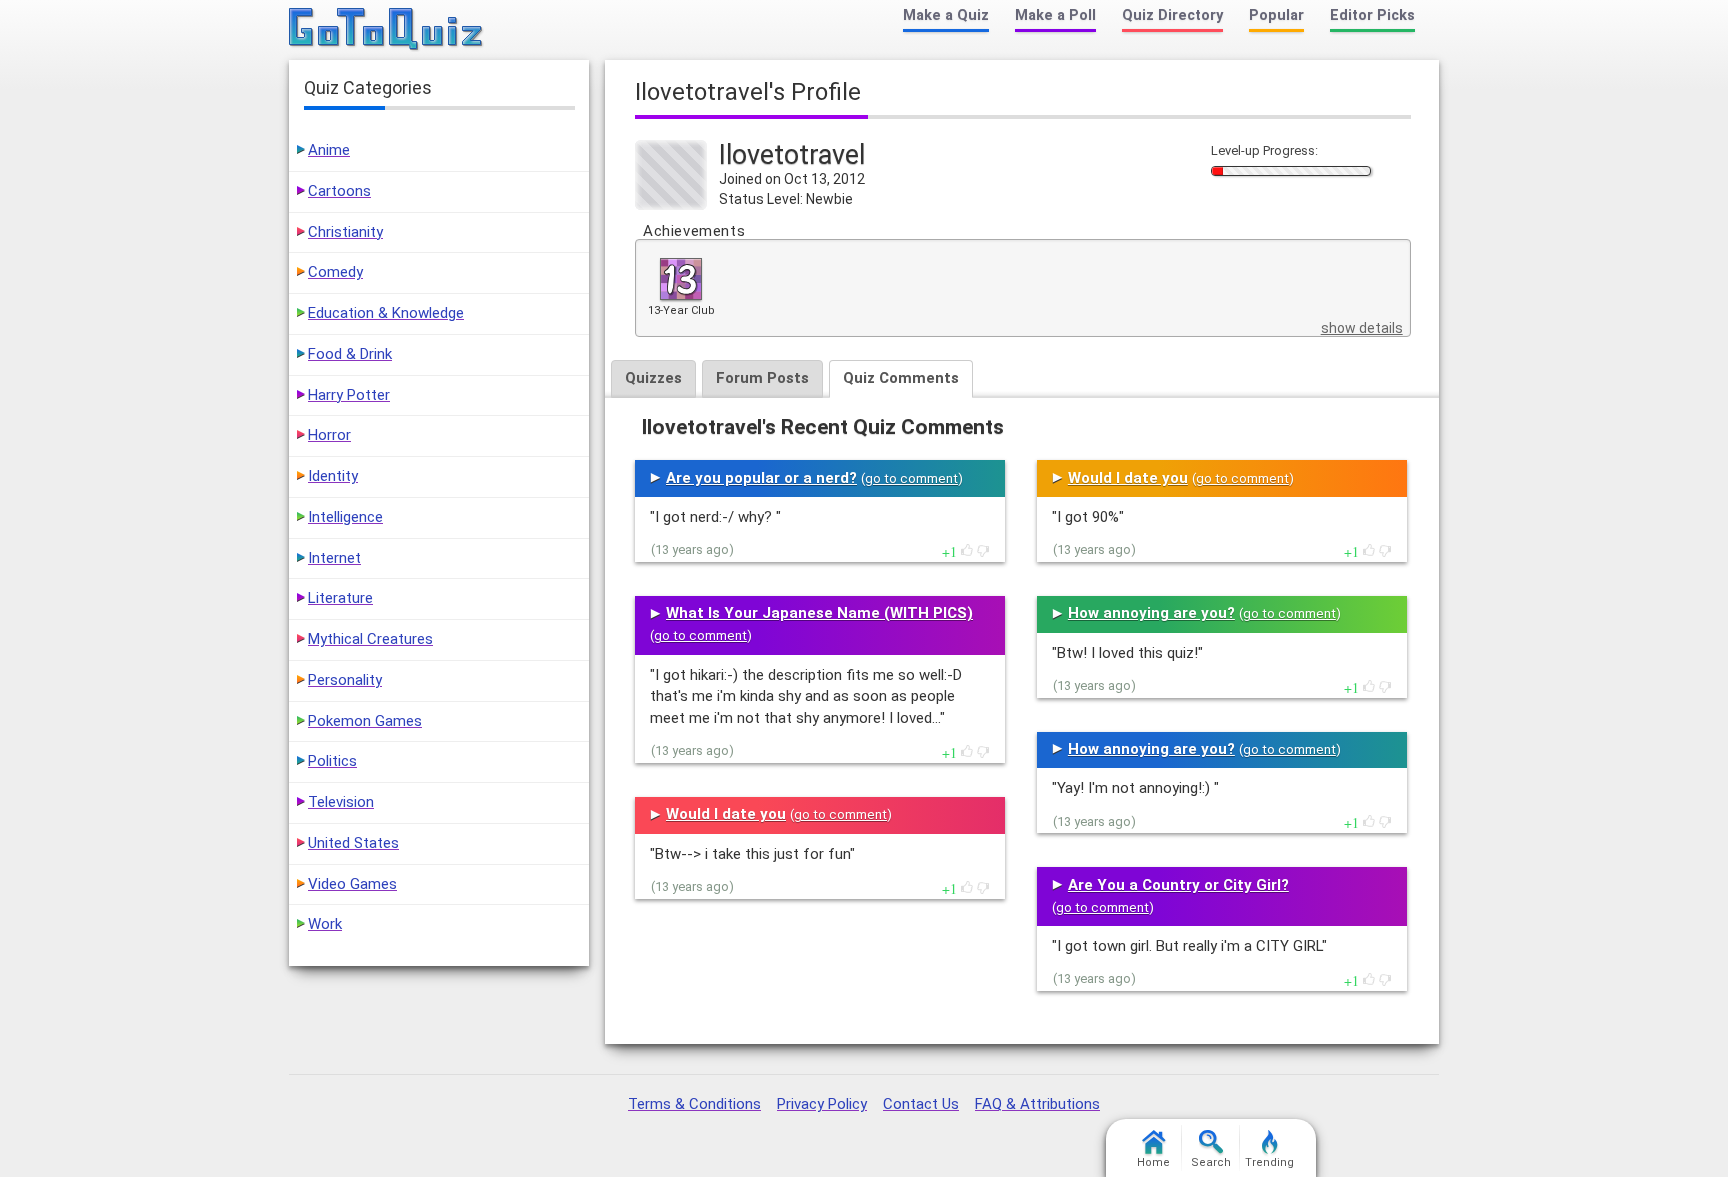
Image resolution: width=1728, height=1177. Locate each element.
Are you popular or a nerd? (761, 478)
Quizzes (653, 378)
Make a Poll (1055, 15)
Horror (329, 435)
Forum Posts (762, 378)
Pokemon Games (365, 721)
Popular (1276, 15)
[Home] (386, 30)
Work (325, 924)
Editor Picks (1372, 15)
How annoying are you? (1151, 613)
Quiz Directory (1172, 15)
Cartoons (339, 191)
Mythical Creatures (370, 639)
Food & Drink (350, 354)
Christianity (345, 232)
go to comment (911, 478)
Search (1211, 1162)
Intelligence (345, 517)
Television (341, 802)
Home (1153, 1162)
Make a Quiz (946, 15)
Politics (332, 761)
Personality (345, 680)
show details (1362, 328)
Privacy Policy (822, 1104)
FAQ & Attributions (1037, 1104)
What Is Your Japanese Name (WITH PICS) (819, 613)
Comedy (335, 272)
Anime (329, 150)
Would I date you (726, 814)
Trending (1269, 1162)
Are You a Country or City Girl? (1178, 885)
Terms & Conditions (694, 1104)
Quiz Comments (901, 378)
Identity (333, 476)
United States (353, 843)
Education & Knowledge (386, 313)
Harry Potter (349, 395)
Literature (340, 598)
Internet (334, 558)
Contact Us (921, 1104)
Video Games (352, 884)
